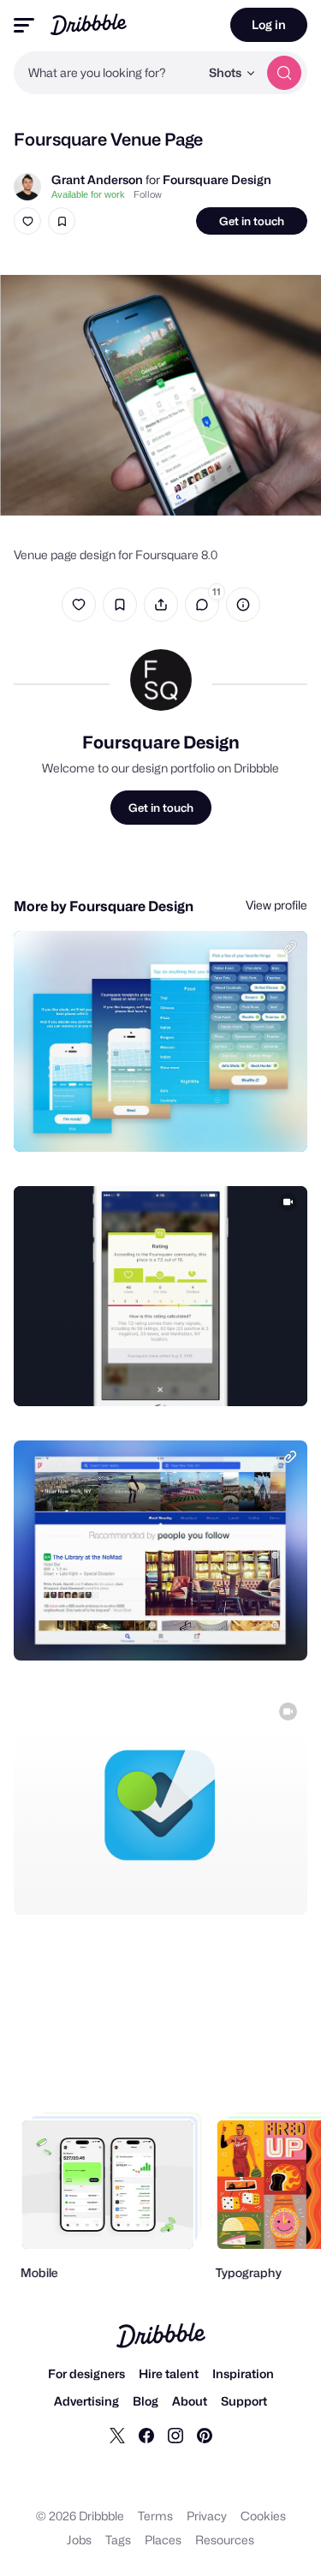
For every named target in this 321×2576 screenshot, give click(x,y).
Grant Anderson (97, 179)
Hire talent (169, 2373)
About (190, 2401)
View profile (276, 905)
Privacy (207, 2516)
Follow (148, 194)
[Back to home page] (89, 24)
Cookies (263, 2516)
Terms (155, 2516)
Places (163, 2540)
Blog (146, 2401)
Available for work (88, 194)
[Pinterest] (205, 2435)
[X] (117, 2435)
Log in (269, 24)
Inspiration (243, 2373)
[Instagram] (175, 2435)
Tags (118, 2540)
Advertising (86, 2401)
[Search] (284, 73)
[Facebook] (146, 2435)
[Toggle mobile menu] (24, 25)
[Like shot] (27, 221)
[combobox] (107, 73)
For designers (86, 2373)
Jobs (79, 2540)
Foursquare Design (217, 179)
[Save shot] (62, 221)
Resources (225, 2540)
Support (244, 2401)
